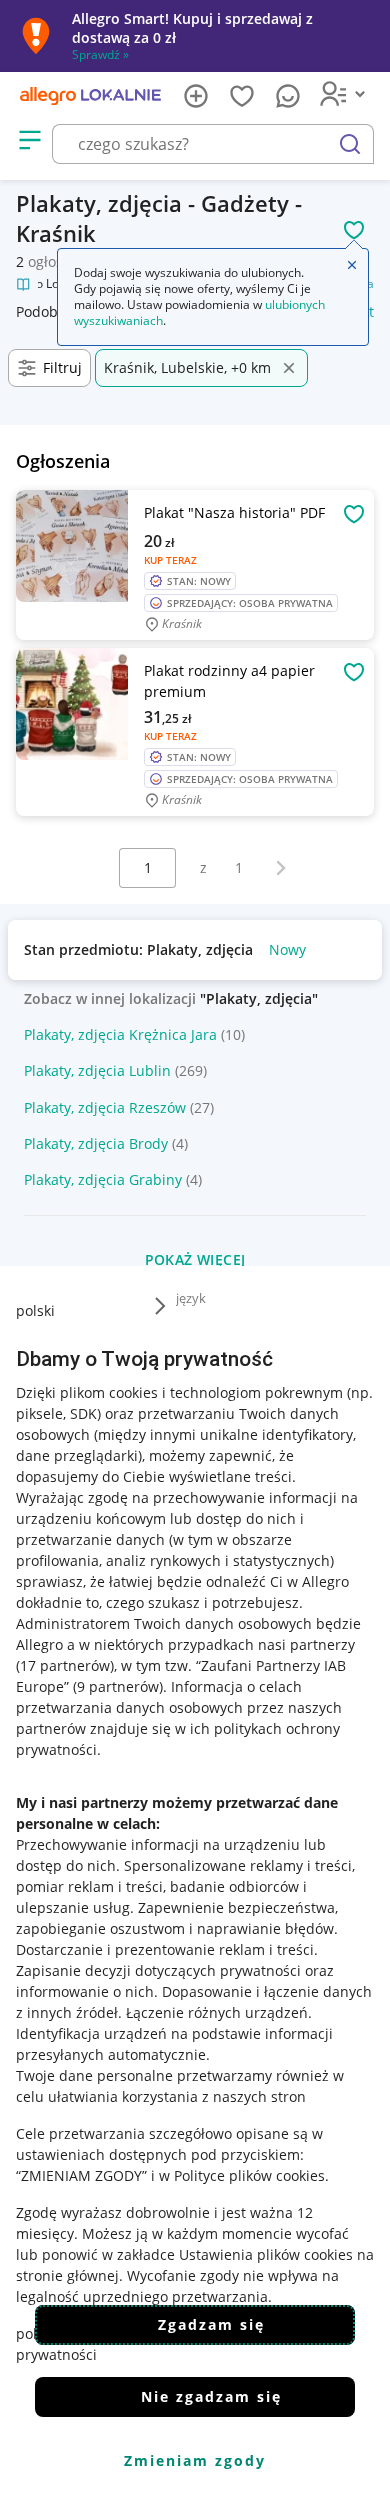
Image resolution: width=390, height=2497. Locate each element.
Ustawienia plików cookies (266, 2254)
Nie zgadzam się (211, 2396)
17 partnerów (65, 1665)
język (191, 1298)
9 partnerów (118, 1686)
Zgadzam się (211, 2324)
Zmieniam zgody (195, 2460)
